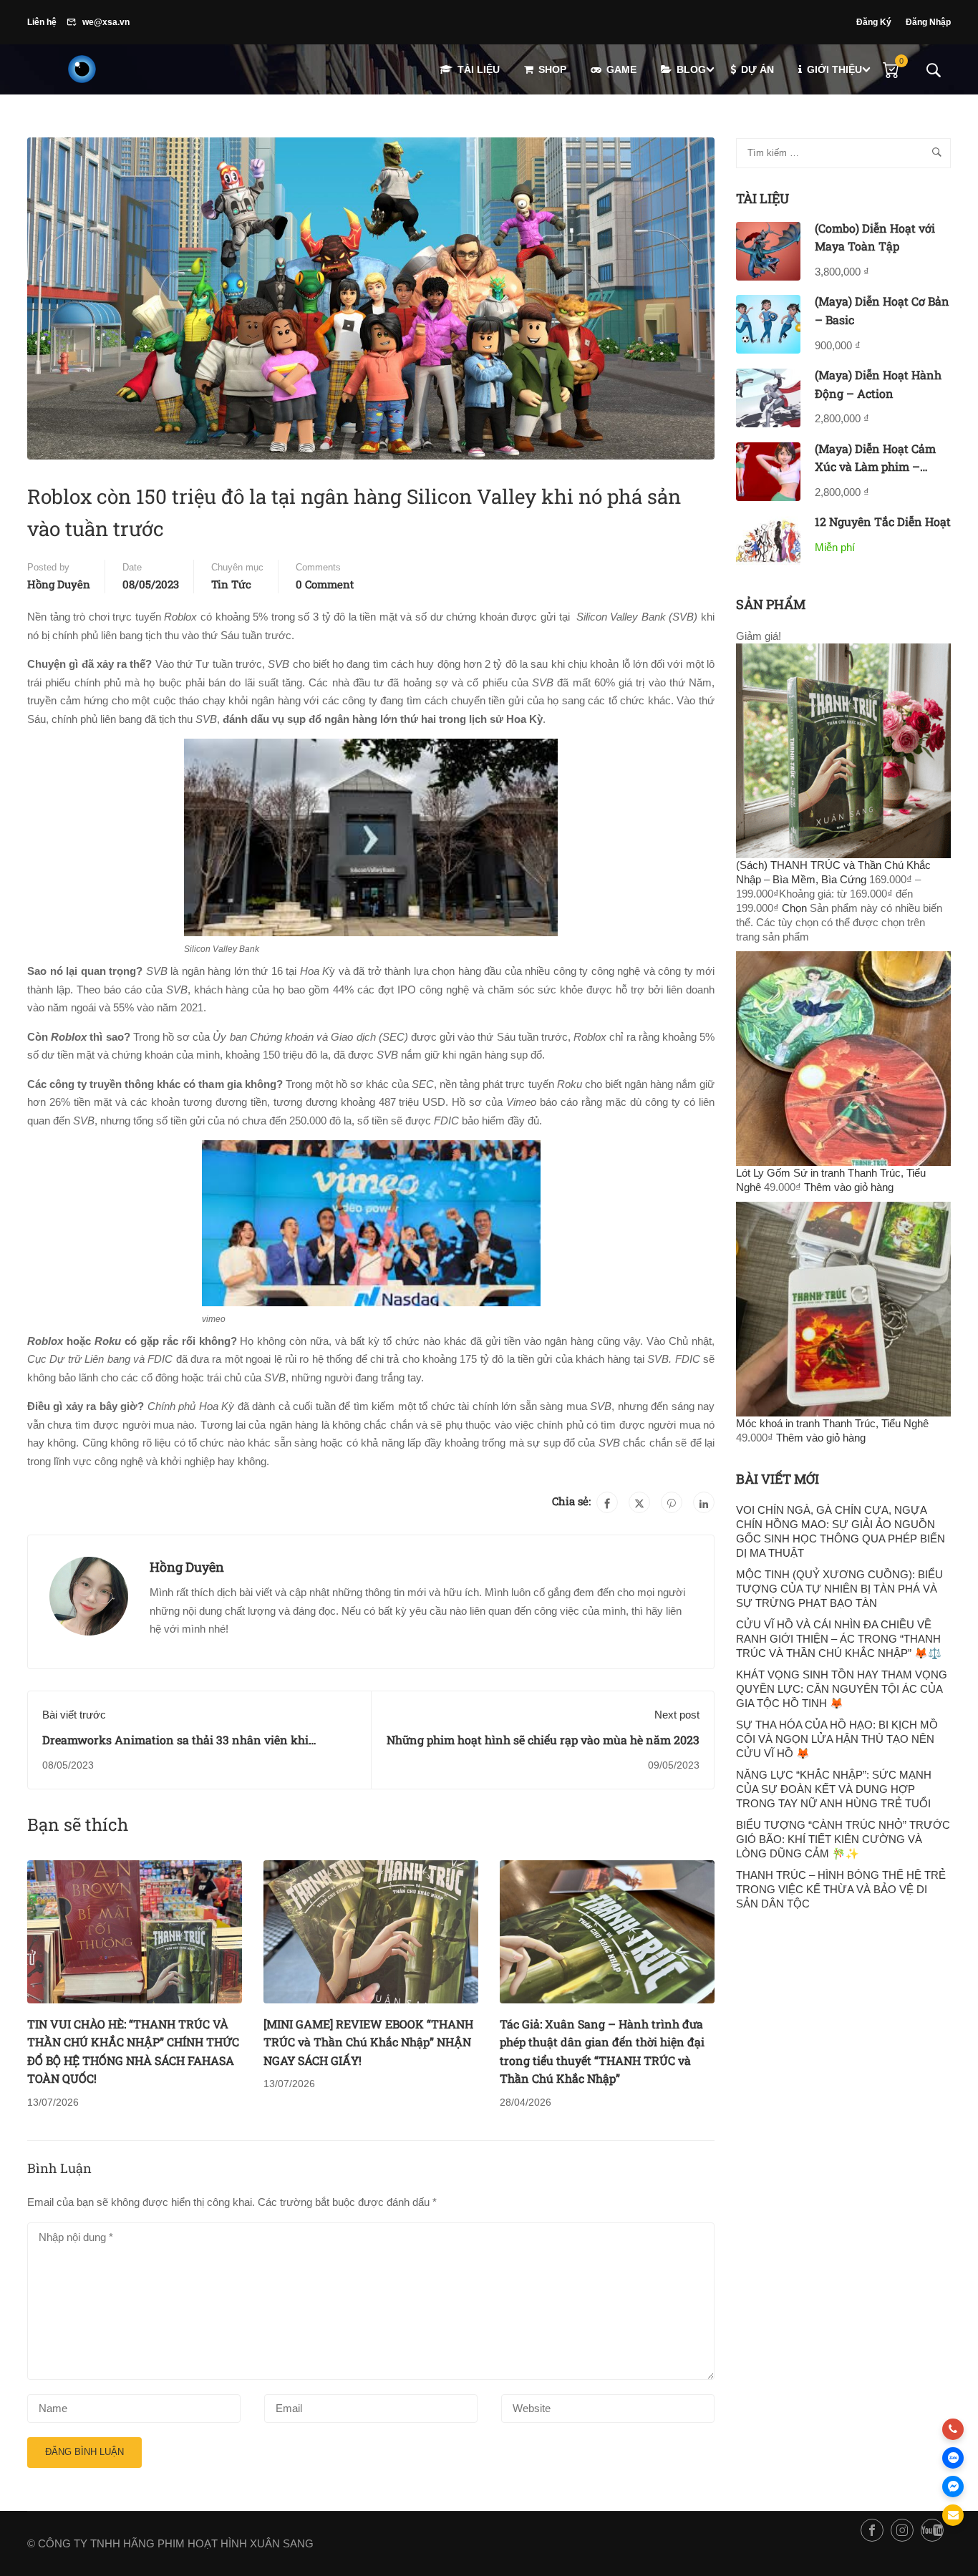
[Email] (953, 2515)
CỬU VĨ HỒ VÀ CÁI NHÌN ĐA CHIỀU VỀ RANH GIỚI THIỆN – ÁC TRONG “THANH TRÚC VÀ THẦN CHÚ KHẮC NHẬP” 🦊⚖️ (839, 1639)
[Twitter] (639, 1502)
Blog (691, 69)
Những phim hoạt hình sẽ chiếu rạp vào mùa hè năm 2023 (543, 1740)
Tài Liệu (479, 69)
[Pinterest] (672, 1502)
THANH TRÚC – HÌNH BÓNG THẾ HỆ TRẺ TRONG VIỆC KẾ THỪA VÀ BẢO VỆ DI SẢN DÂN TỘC (841, 1889)
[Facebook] (607, 1502)
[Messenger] (953, 2487)
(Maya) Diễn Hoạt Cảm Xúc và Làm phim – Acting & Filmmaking (875, 467)
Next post (677, 1715)
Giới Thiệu (834, 69)
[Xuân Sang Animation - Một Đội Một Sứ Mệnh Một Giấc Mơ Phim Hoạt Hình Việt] (82, 69)
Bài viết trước (74, 1715)
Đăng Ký (874, 22)
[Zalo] (953, 2458)
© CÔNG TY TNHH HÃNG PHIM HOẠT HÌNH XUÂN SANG (170, 2543)
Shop (552, 69)
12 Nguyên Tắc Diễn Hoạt (883, 521)
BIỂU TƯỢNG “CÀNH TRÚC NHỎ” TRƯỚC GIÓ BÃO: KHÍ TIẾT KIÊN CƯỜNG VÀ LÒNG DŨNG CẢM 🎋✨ (843, 1839)
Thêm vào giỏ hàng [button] (849, 1187)
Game (621, 69)
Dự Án (757, 69)
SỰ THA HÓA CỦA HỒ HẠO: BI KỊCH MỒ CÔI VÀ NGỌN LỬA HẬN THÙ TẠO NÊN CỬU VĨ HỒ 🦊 (837, 1739)
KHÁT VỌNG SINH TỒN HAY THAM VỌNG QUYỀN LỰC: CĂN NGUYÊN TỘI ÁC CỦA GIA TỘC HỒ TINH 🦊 (842, 1689)
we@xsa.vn (106, 22)
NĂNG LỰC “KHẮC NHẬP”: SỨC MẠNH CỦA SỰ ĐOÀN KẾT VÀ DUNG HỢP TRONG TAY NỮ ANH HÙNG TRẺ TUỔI (834, 1789)
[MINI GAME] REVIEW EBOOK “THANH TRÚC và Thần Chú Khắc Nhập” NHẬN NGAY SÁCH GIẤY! (368, 2042)
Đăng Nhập (928, 22)
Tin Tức (231, 584)
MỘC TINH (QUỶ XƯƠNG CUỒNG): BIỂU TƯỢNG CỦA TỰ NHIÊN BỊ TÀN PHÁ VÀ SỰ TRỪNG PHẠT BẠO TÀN (839, 1589)
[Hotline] (953, 2429)
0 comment (325, 584)
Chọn (794, 908)
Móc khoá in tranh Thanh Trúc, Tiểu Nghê (832, 1423)
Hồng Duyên (59, 584)
